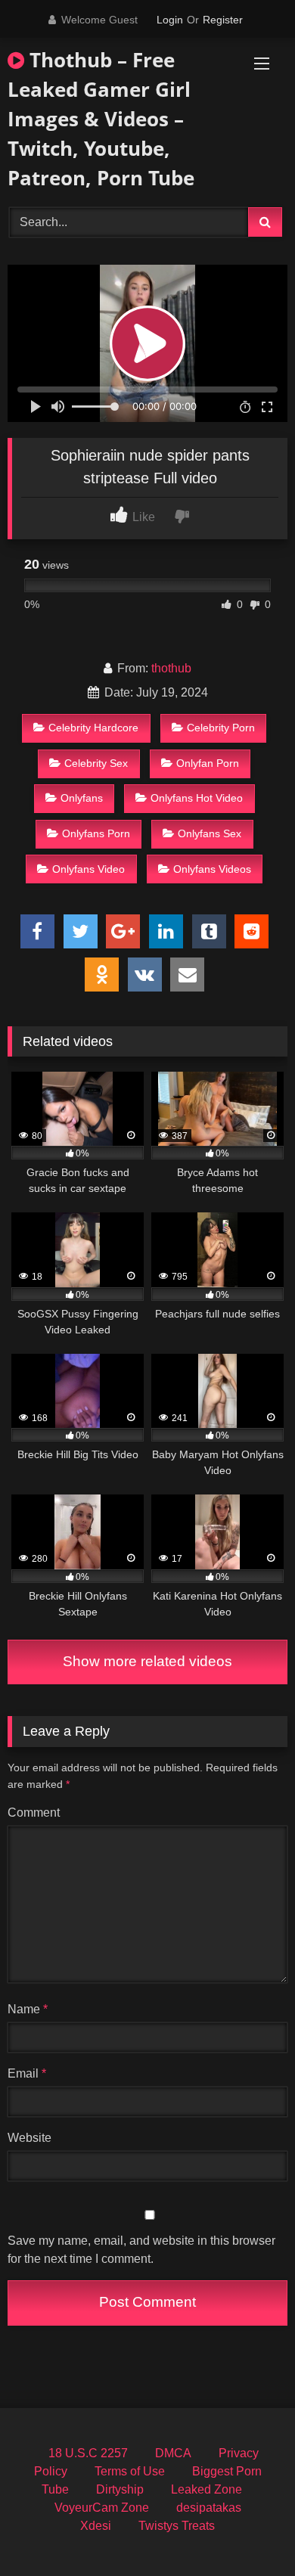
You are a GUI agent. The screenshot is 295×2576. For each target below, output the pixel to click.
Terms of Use (130, 2471)
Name (28, 2009)
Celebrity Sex (96, 763)
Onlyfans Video (88, 869)
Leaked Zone (206, 2489)
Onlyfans (82, 798)
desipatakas (209, 2508)
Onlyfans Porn (96, 833)
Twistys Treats (177, 2526)
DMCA (173, 2453)
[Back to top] (248, 2531)
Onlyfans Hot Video (197, 798)
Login (170, 20)
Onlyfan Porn (208, 763)
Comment (34, 1813)
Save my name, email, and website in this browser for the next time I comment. (141, 2250)
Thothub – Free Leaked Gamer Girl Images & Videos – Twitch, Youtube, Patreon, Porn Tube (101, 119)
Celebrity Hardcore (93, 728)
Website (29, 2138)
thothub (171, 668)
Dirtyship (120, 2489)
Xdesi (96, 2526)
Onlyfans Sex (210, 833)
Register (223, 20)
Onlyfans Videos (212, 869)
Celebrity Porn (221, 728)
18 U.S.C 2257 (88, 2453)
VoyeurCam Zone (102, 2508)
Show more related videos (147, 1661)
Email (27, 2073)
